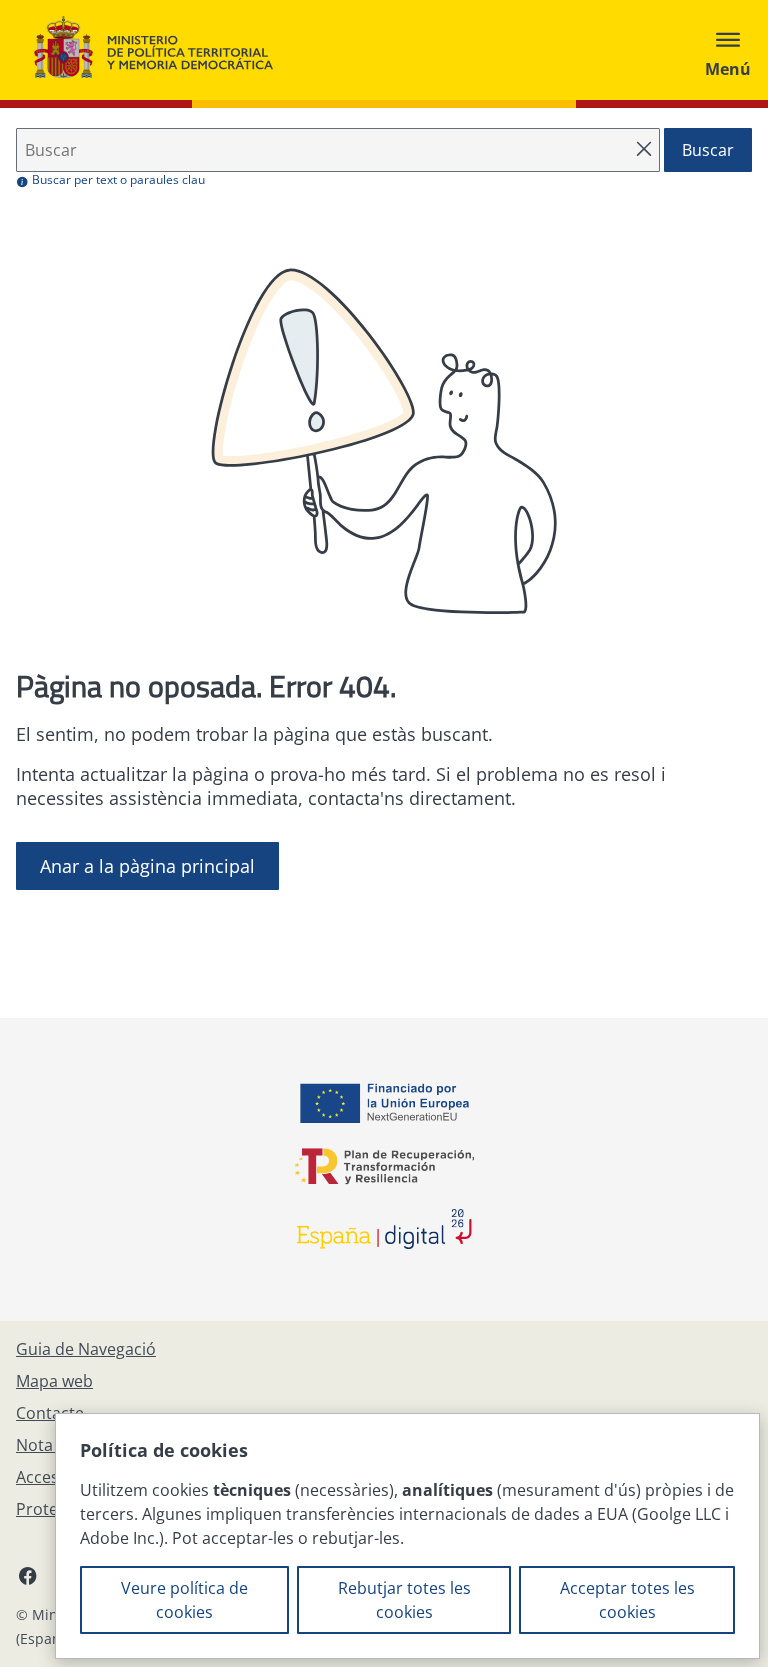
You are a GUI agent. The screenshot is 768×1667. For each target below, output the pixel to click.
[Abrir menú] (728, 50)
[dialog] (407, 1536)
